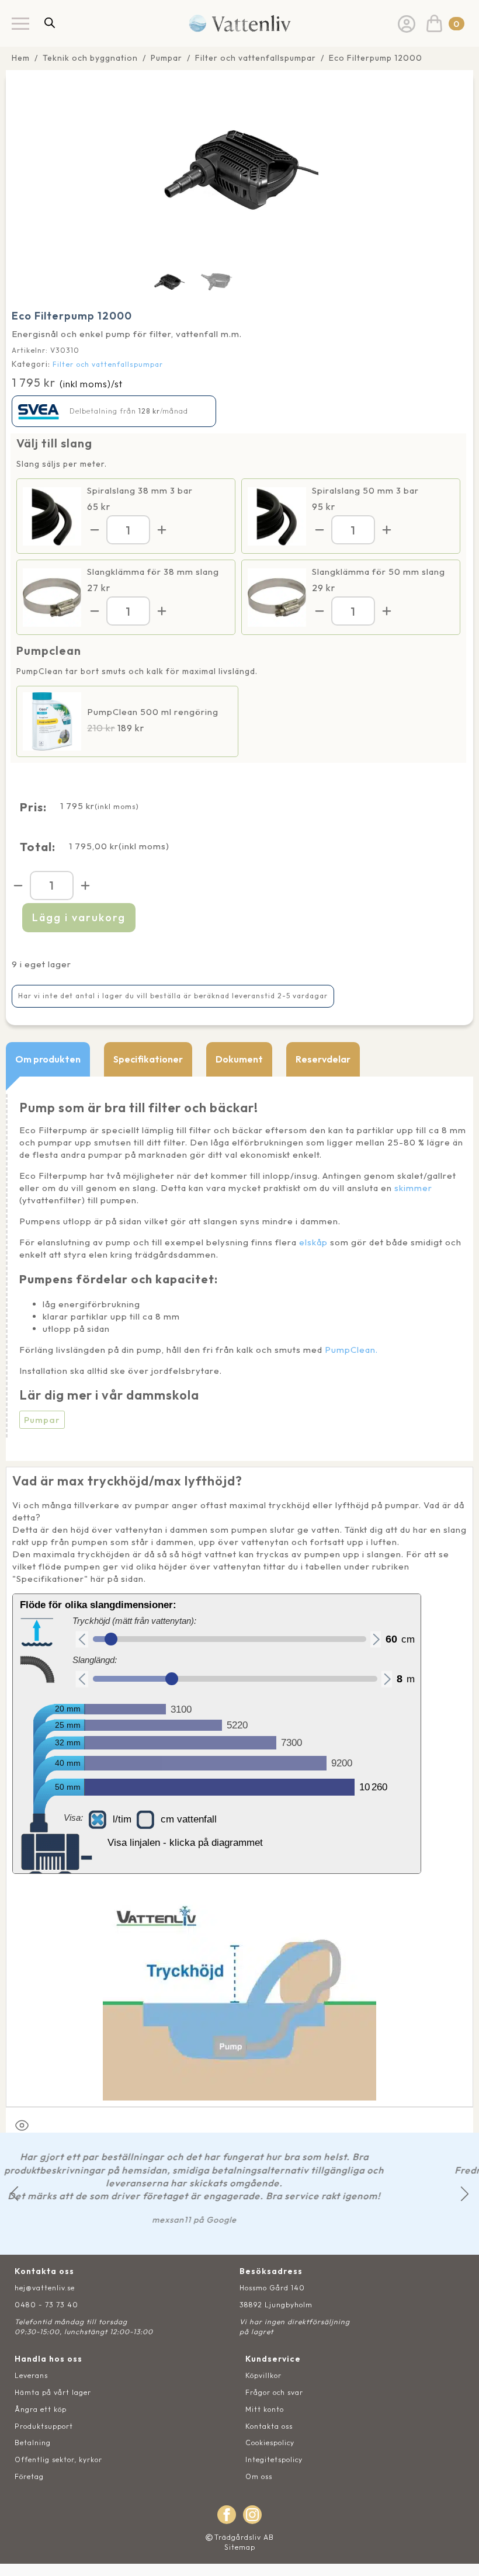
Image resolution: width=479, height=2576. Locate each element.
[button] (14, 2194)
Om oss (259, 2476)
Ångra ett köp (41, 2409)
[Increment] (162, 530)
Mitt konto (265, 2409)
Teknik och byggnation (90, 58)
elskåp (313, 1242)
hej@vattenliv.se (45, 2288)
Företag (29, 2476)
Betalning (33, 2443)
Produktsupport (44, 2426)
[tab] (48, 1059)
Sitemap (240, 2547)
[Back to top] (457, 2554)
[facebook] (227, 2515)
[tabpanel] (239, 1269)
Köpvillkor (263, 2375)
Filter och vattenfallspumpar (256, 58)
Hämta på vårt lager (53, 2392)
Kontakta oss (269, 2426)
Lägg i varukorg (79, 917)
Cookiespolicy (270, 2443)
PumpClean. (351, 1350)
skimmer (413, 1188)
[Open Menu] (20, 23)
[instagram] (252, 2515)
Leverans (31, 2375)
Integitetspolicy (274, 2459)
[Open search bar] (50, 22)
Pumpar (166, 58)
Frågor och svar (274, 2392)
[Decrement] (95, 530)
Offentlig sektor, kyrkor (58, 2459)
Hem (21, 58)
